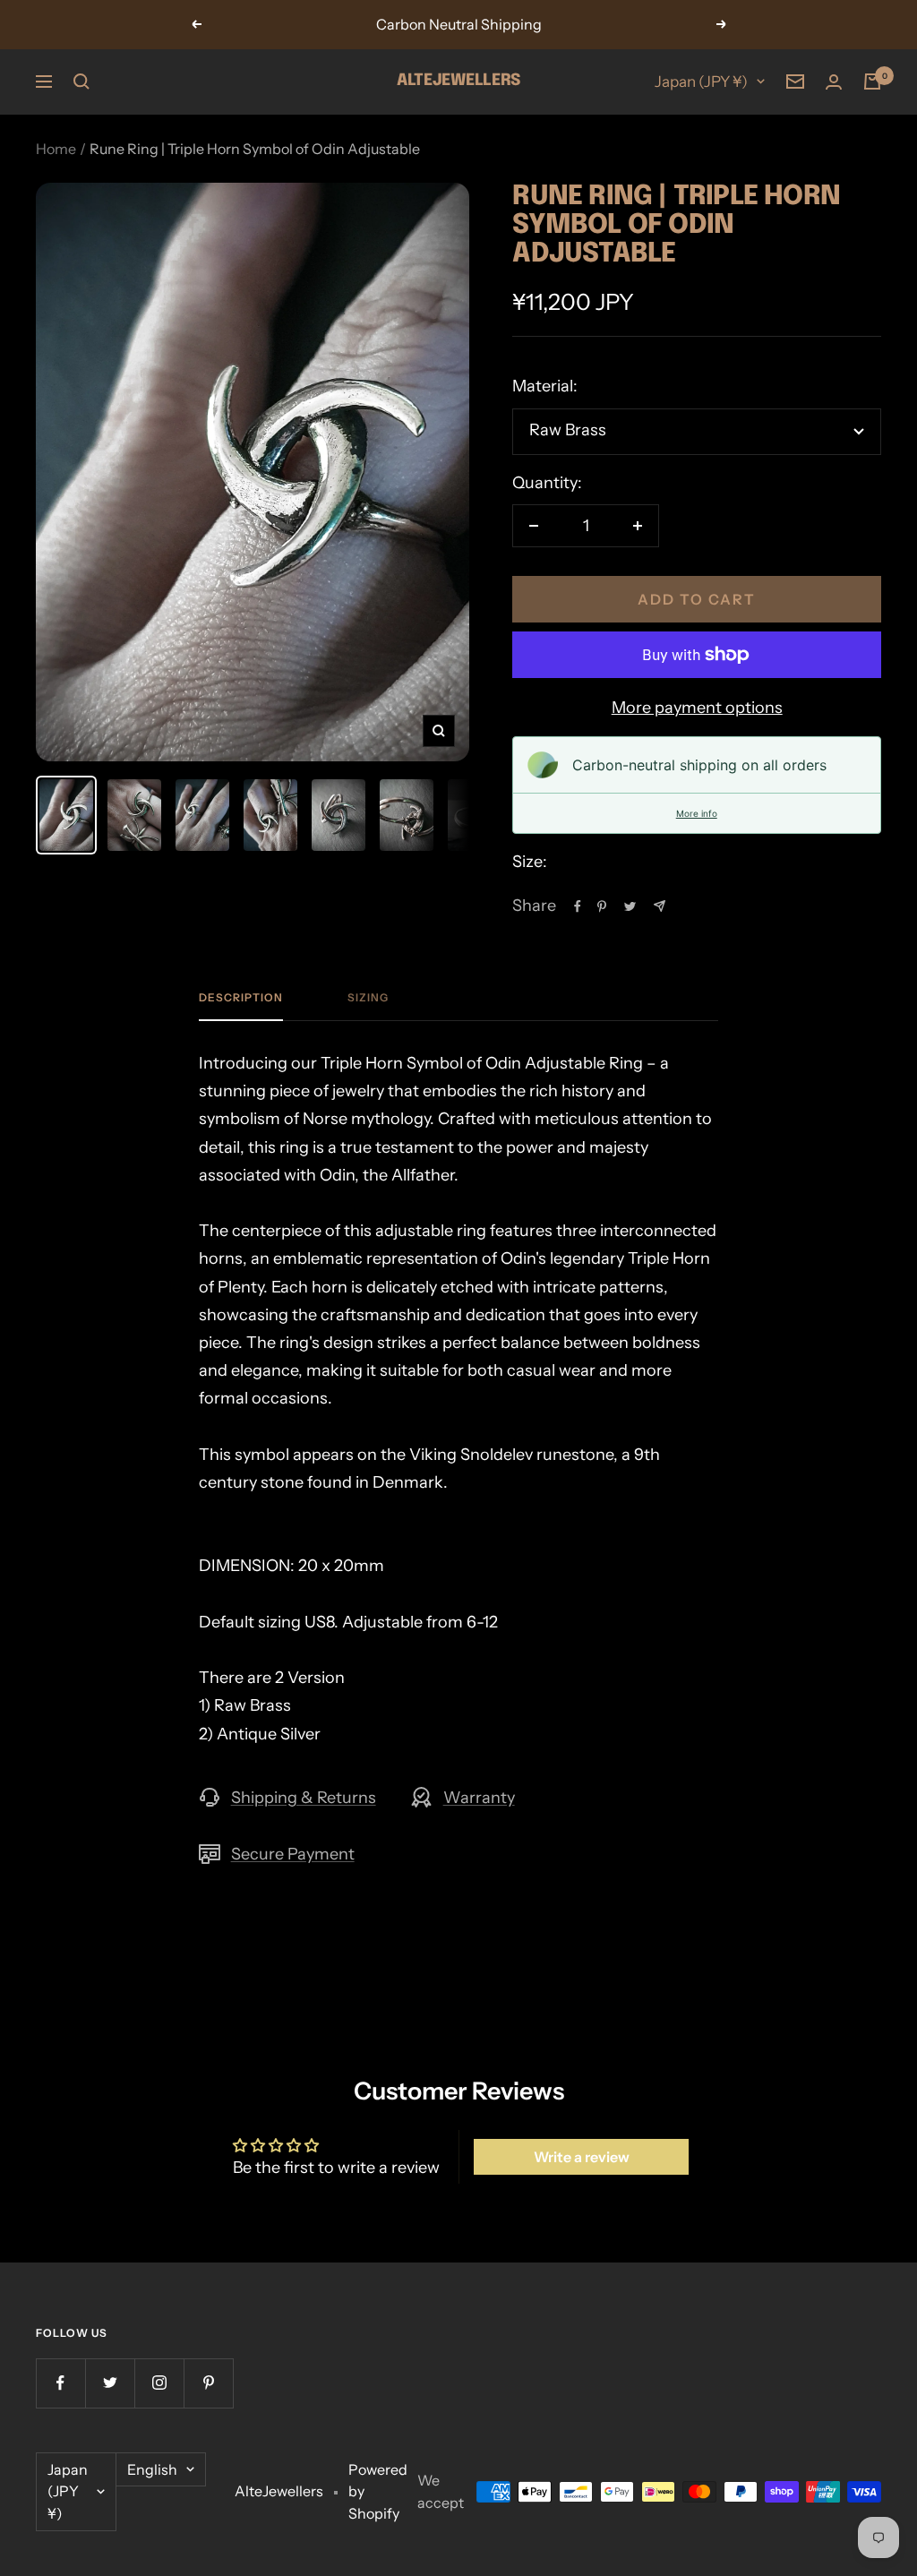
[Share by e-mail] (660, 906)
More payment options (697, 708)
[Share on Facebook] (578, 906)
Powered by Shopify (378, 2491)
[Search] (81, 82)
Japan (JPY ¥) (701, 82)
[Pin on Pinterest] (602, 906)
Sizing (368, 998)
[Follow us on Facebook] (60, 2383)
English (152, 2469)
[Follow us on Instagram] (159, 2383)
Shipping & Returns (304, 1798)
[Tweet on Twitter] (630, 906)
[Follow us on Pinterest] (208, 2383)
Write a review (582, 2157)
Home (56, 149)
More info (697, 813)
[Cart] (872, 82)
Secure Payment (293, 1854)
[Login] (834, 82)
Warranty (479, 1798)
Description (241, 998)
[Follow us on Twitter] (110, 2383)
